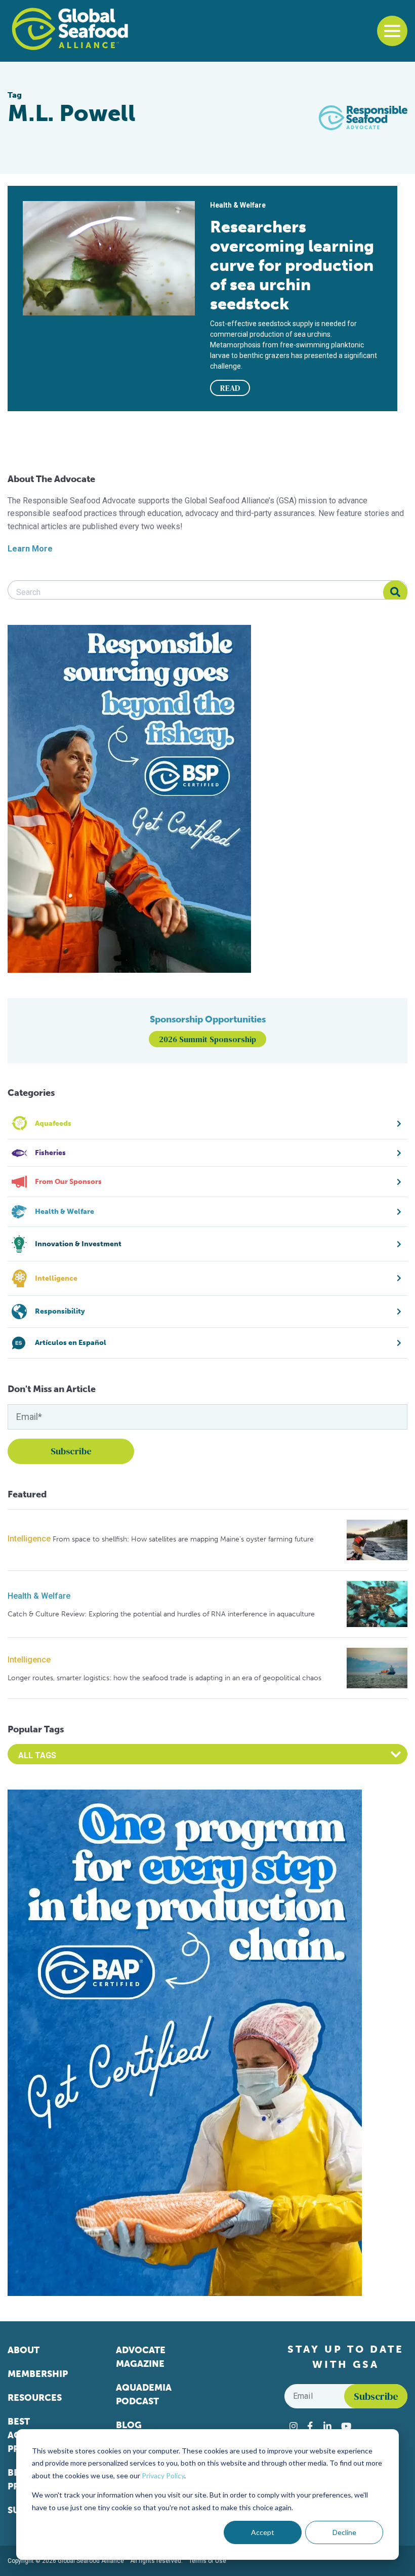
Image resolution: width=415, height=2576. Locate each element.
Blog (129, 2425)
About (24, 2350)
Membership (38, 2374)
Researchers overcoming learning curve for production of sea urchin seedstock (292, 265)
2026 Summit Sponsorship (207, 1039)
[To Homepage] (70, 29)
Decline (344, 2532)
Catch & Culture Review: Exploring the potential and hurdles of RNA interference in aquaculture (161, 1614)
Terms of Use (207, 2561)
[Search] (395, 592)
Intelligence (29, 1539)
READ (230, 388)
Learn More (30, 549)
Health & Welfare (39, 1596)
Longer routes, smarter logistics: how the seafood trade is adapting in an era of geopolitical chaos (164, 1678)
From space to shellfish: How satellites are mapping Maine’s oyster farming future (183, 1539)
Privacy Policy (163, 2475)
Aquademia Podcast (144, 2394)
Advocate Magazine (141, 2357)
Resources (35, 2398)
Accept (263, 2532)
